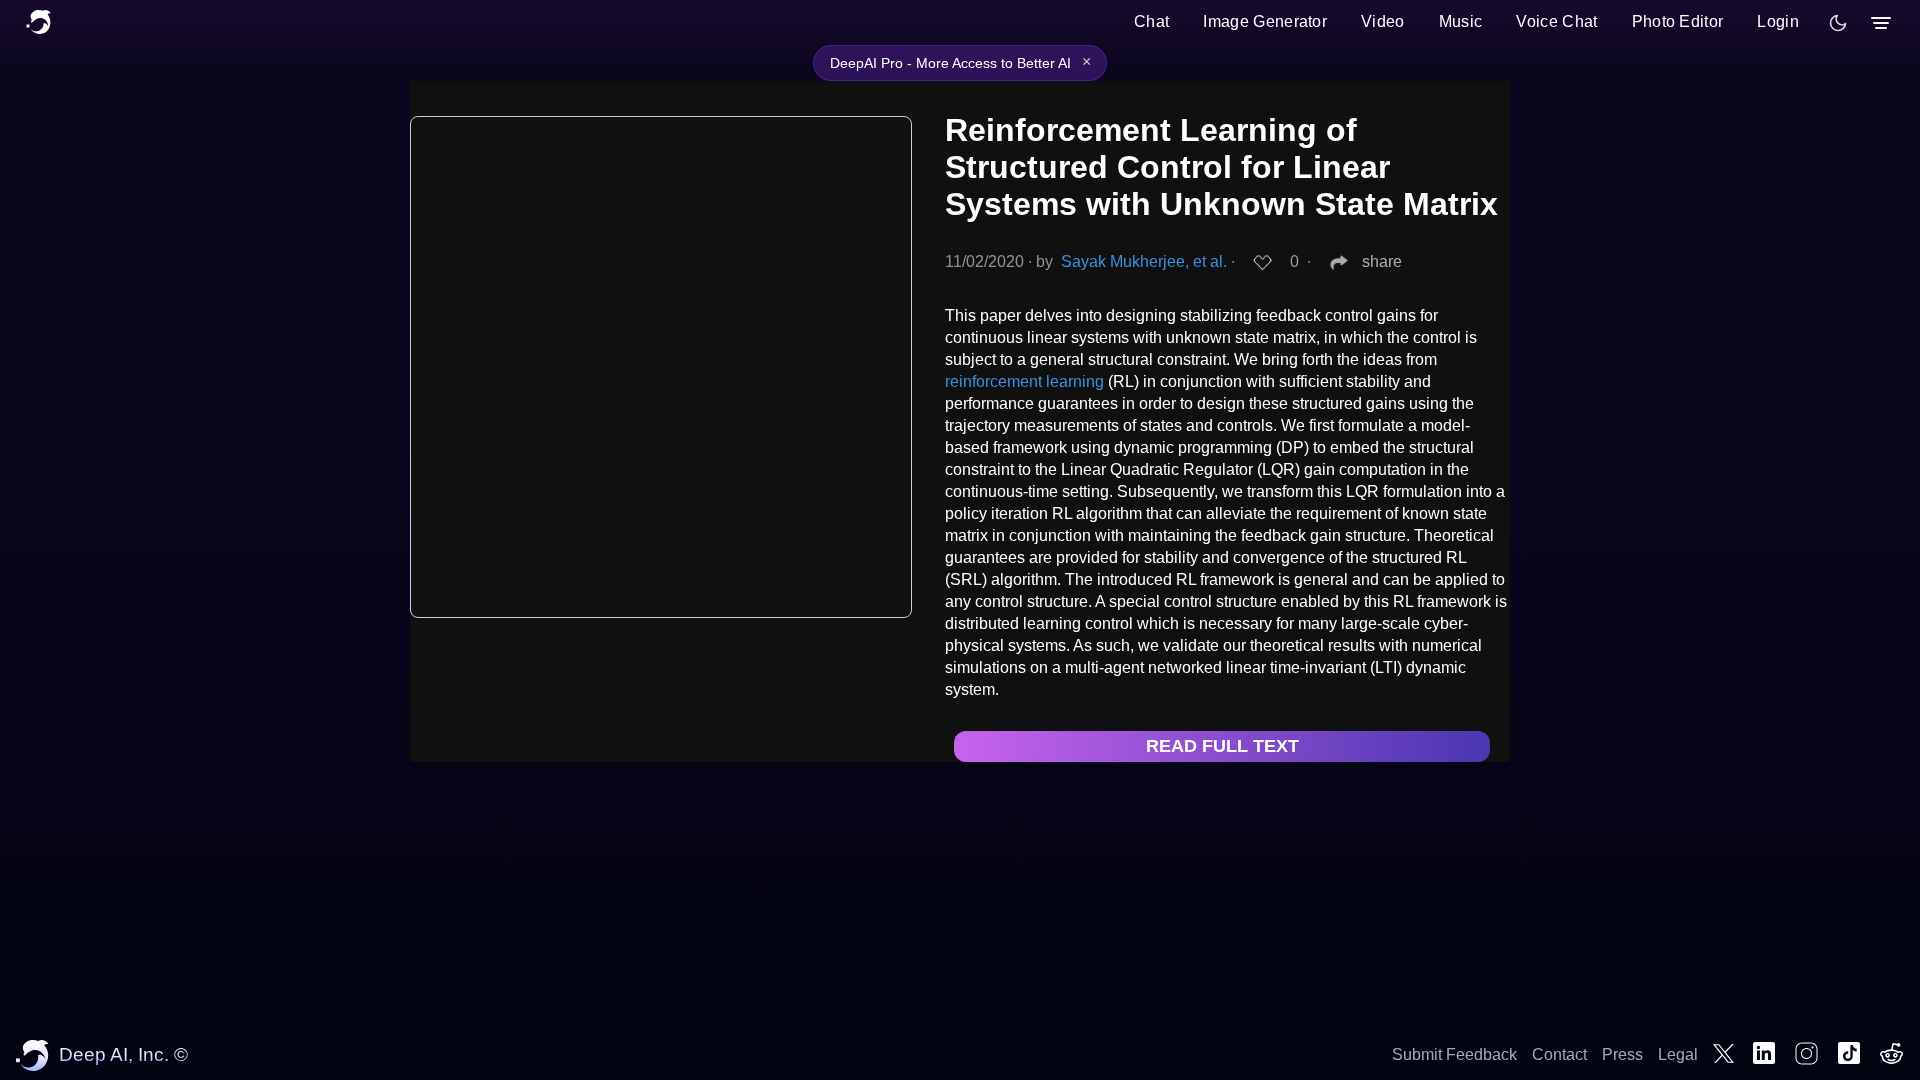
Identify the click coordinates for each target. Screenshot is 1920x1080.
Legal (1678, 1054)
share (1382, 261)
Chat (1151, 21)
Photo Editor (1678, 21)
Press (1622, 1054)
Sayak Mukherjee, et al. (1144, 261)
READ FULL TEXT (1222, 746)
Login (1778, 21)
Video (1383, 21)
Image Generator (1265, 21)
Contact (1559, 1054)
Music (1461, 21)
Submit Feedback (1454, 1054)
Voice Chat (1556, 21)
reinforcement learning (1024, 381)
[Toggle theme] (1838, 23)
